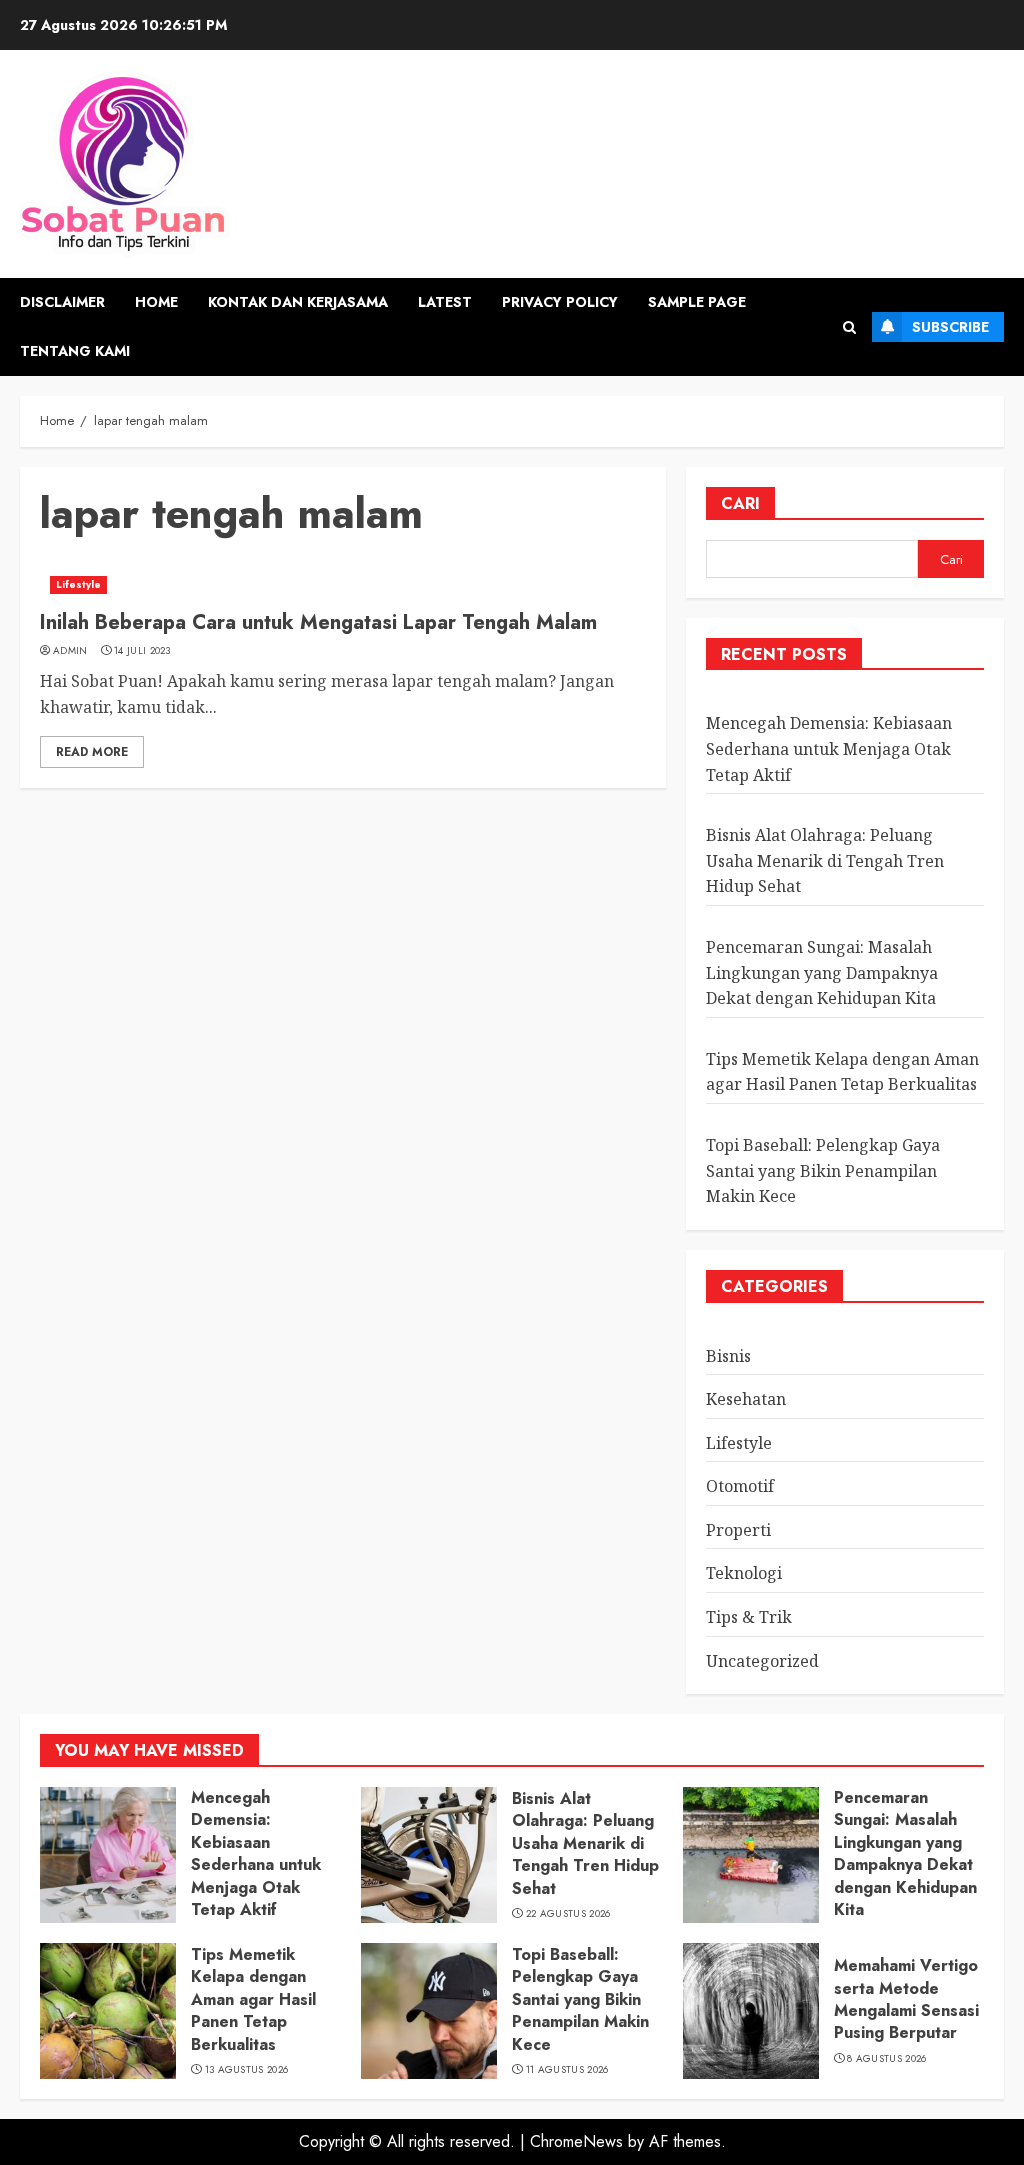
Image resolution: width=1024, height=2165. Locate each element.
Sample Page (697, 302)
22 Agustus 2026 (568, 1914)
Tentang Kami (75, 351)
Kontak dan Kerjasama (298, 302)
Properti (738, 1530)
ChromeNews (576, 2141)
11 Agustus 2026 (567, 2070)
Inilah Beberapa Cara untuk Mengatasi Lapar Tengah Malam (318, 622)
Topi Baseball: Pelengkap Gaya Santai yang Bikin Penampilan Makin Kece (823, 1170)
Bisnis (728, 1356)
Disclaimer (62, 302)
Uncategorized (762, 1661)
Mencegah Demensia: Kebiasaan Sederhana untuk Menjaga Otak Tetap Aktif (829, 748)
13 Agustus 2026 (247, 2070)
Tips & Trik (749, 1617)
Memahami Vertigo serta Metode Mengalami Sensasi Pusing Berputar (906, 1999)
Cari (740, 503)
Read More (92, 752)
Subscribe (950, 327)
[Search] (849, 327)
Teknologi (744, 1573)
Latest (445, 302)
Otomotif (740, 1486)
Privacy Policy (560, 302)
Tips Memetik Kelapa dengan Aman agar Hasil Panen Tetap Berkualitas (842, 1072)
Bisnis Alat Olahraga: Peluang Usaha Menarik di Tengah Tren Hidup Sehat (825, 860)
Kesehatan (746, 1399)
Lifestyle (78, 584)
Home (156, 302)
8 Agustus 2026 (886, 2059)
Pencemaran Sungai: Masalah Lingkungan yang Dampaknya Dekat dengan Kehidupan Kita (822, 972)
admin (70, 651)
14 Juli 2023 (142, 651)
